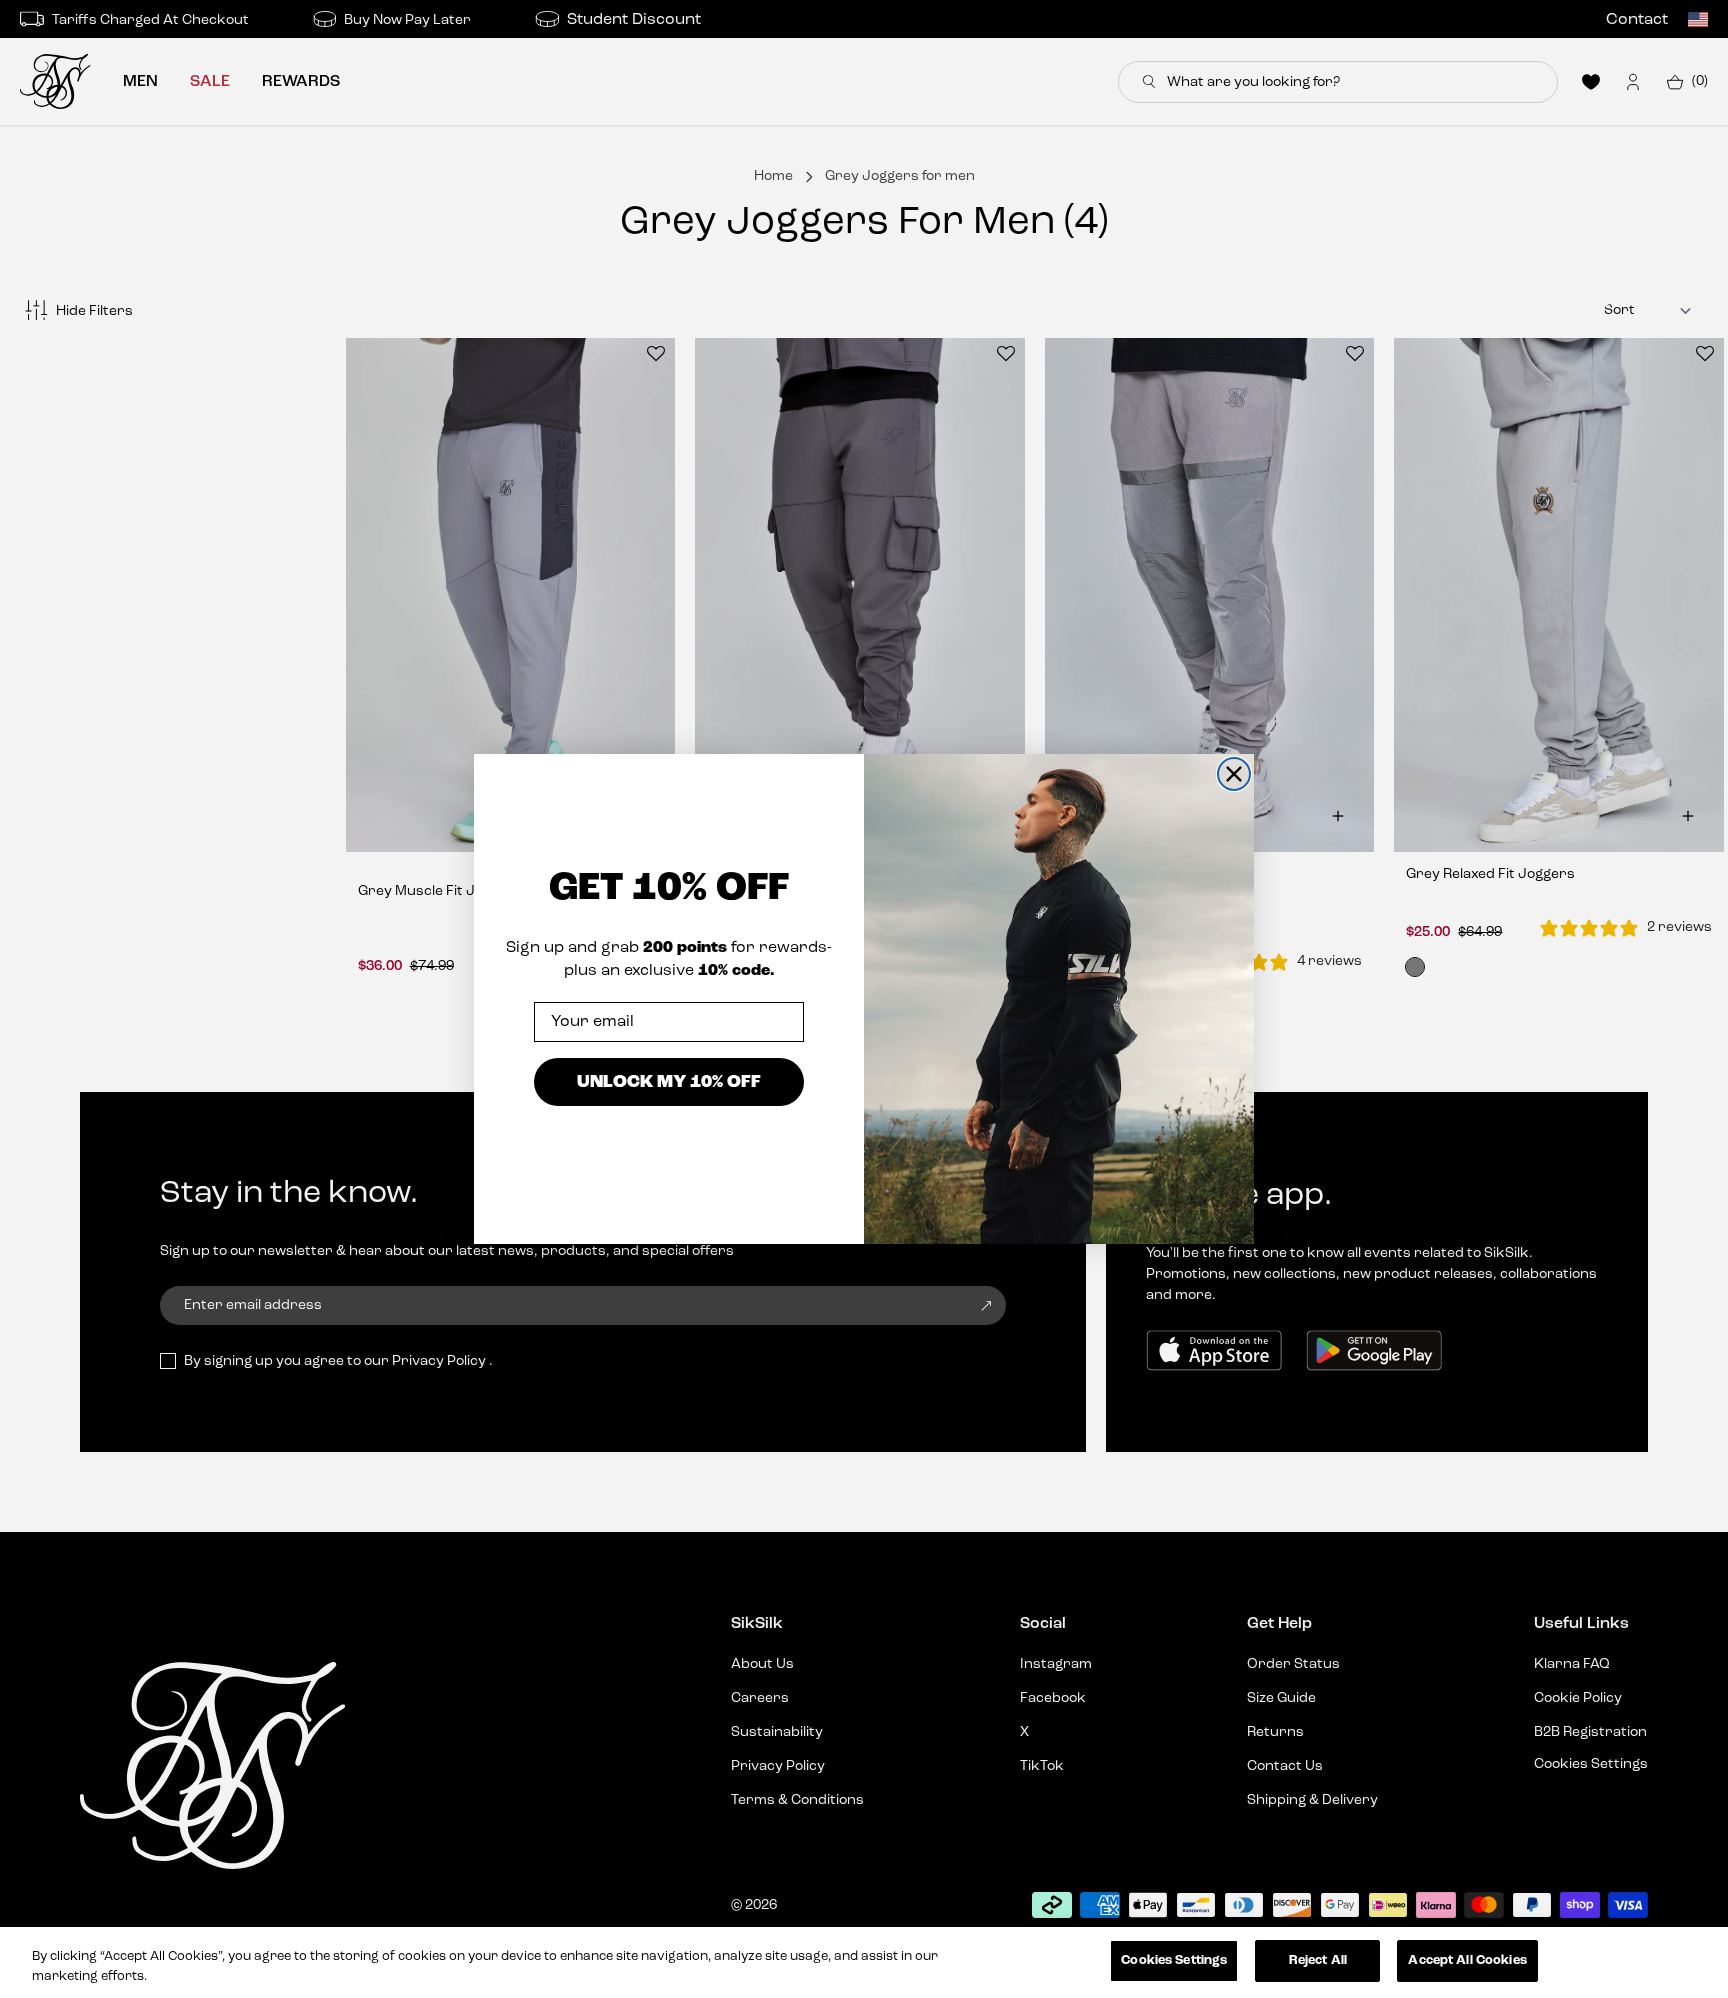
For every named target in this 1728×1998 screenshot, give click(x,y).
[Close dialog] (1234, 774)
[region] (864, 1962)
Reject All (1318, 1960)
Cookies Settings (1174, 1960)
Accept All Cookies (1467, 1960)
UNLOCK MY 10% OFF (669, 1081)
